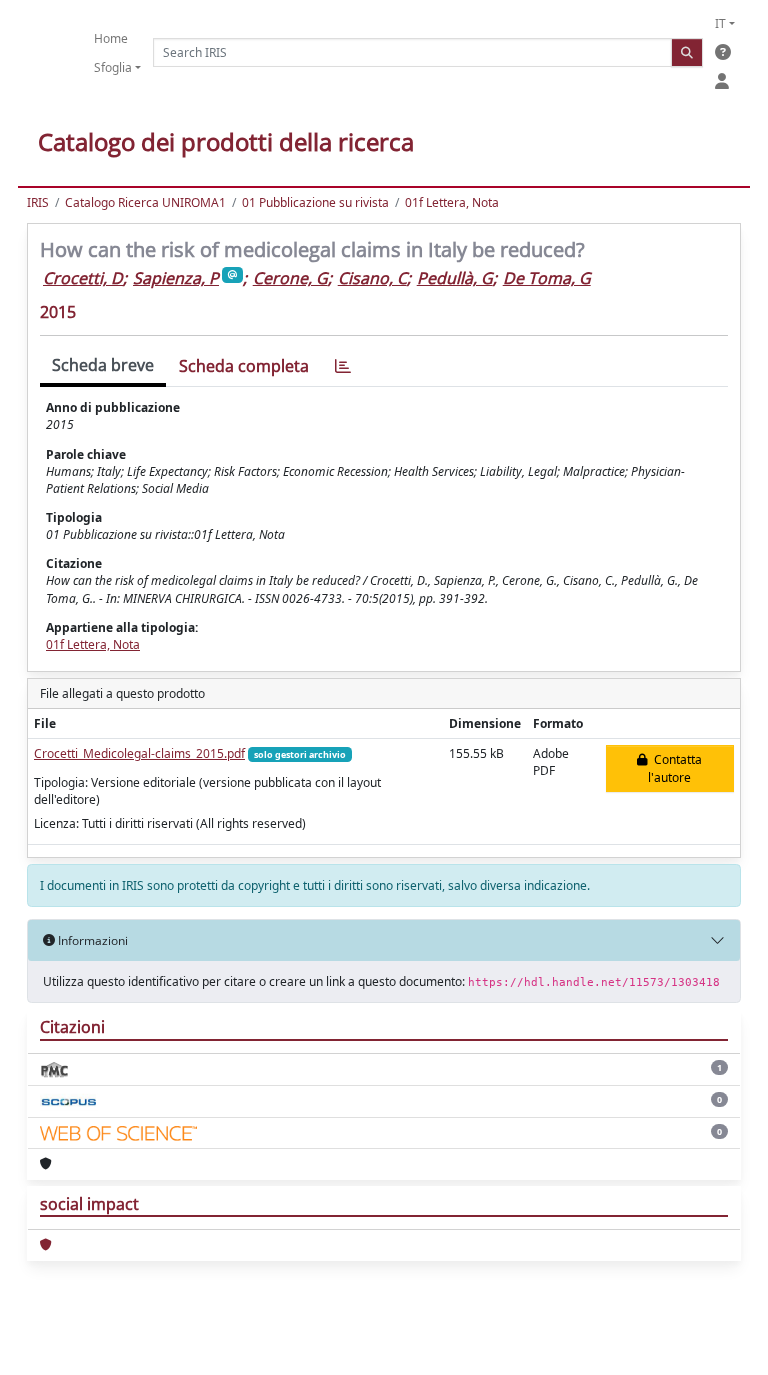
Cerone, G (290, 278)
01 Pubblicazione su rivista (315, 202)
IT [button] (720, 23)
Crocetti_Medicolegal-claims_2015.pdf (139, 753)
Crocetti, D (83, 278)
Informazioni (91, 940)
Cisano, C (372, 278)
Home (111, 38)
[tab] (343, 366)
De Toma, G (547, 278)
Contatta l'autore (675, 768)
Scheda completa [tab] (244, 366)
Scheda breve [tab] (103, 365)
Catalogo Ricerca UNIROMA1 (145, 202)
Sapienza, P (176, 278)
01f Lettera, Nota (452, 202)
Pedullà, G (455, 278)
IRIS (38, 202)
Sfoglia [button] (113, 67)
